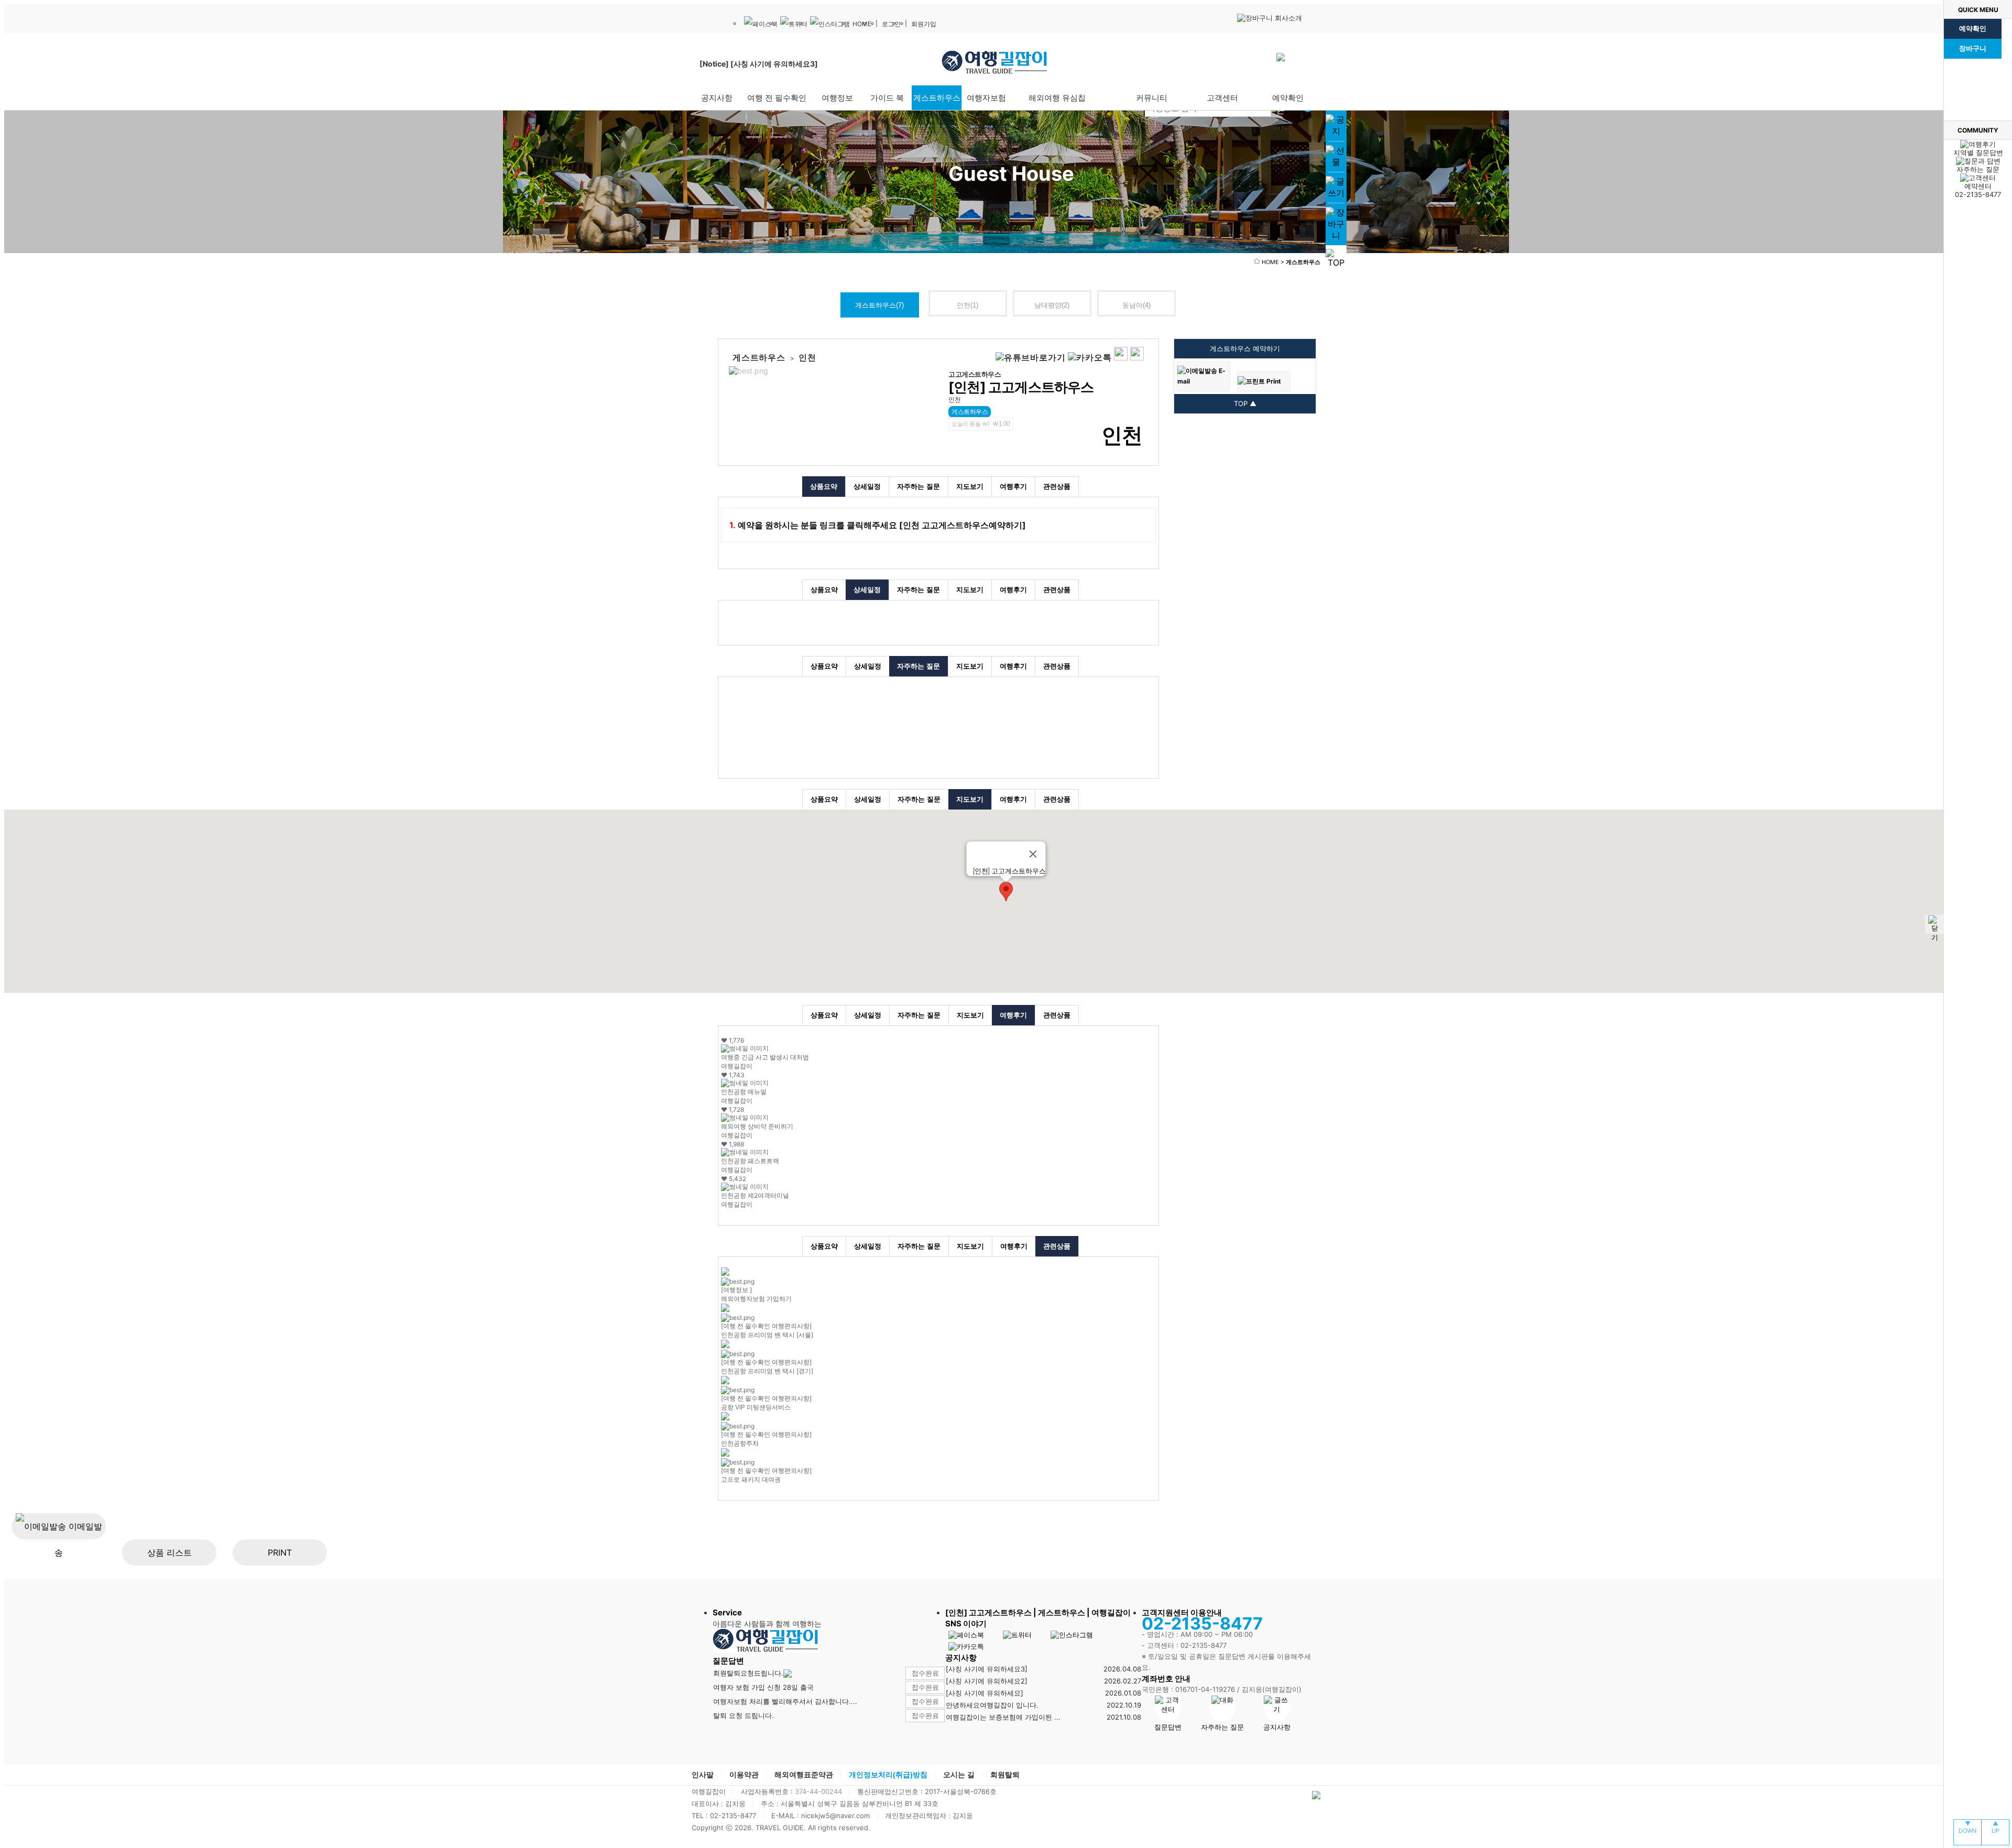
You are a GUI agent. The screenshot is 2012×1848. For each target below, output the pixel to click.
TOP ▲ (1245, 403)
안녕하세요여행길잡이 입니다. (992, 1705)
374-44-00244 (818, 1791)
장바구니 (1973, 48)
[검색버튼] (1282, 85)
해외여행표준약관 (804, 1775)
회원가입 (924, 24)
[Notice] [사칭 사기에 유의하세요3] (759, 64)
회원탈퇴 (1005, 1775)
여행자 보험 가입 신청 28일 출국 (763, 1687)
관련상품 (1057, 486)
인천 (967, 305)
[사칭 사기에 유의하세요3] (987, 1669)
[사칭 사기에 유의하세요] (985, 1693)
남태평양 (1052, 305)
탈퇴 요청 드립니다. (743, 1715)
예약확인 (1973, 29)
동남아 (1136, 305)
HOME (862, 24)
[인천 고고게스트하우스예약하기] (964, 525)
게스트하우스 (879, 305)
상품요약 (824, 486)
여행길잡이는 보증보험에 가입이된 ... (1003, 1717)
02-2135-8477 (1978, 190)
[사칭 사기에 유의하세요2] (987, 1681)
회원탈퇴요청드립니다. (748, 1673)
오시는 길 (959, 1775)
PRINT (280, 1552)
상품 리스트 (170, 1552)
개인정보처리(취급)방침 (888, 1775)
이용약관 (744, 1775)
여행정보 (837, 98)
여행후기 (1013, 486)
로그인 (891, 24)
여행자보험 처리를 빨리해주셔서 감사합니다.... (785, 1701)
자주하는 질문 (918, 486)
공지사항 (1277, 1727)
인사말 (703, 1775)
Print (1273, 381)
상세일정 (867, 486)
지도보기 (970, 486)
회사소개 (1287, 18)
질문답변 (1168, 1727)
